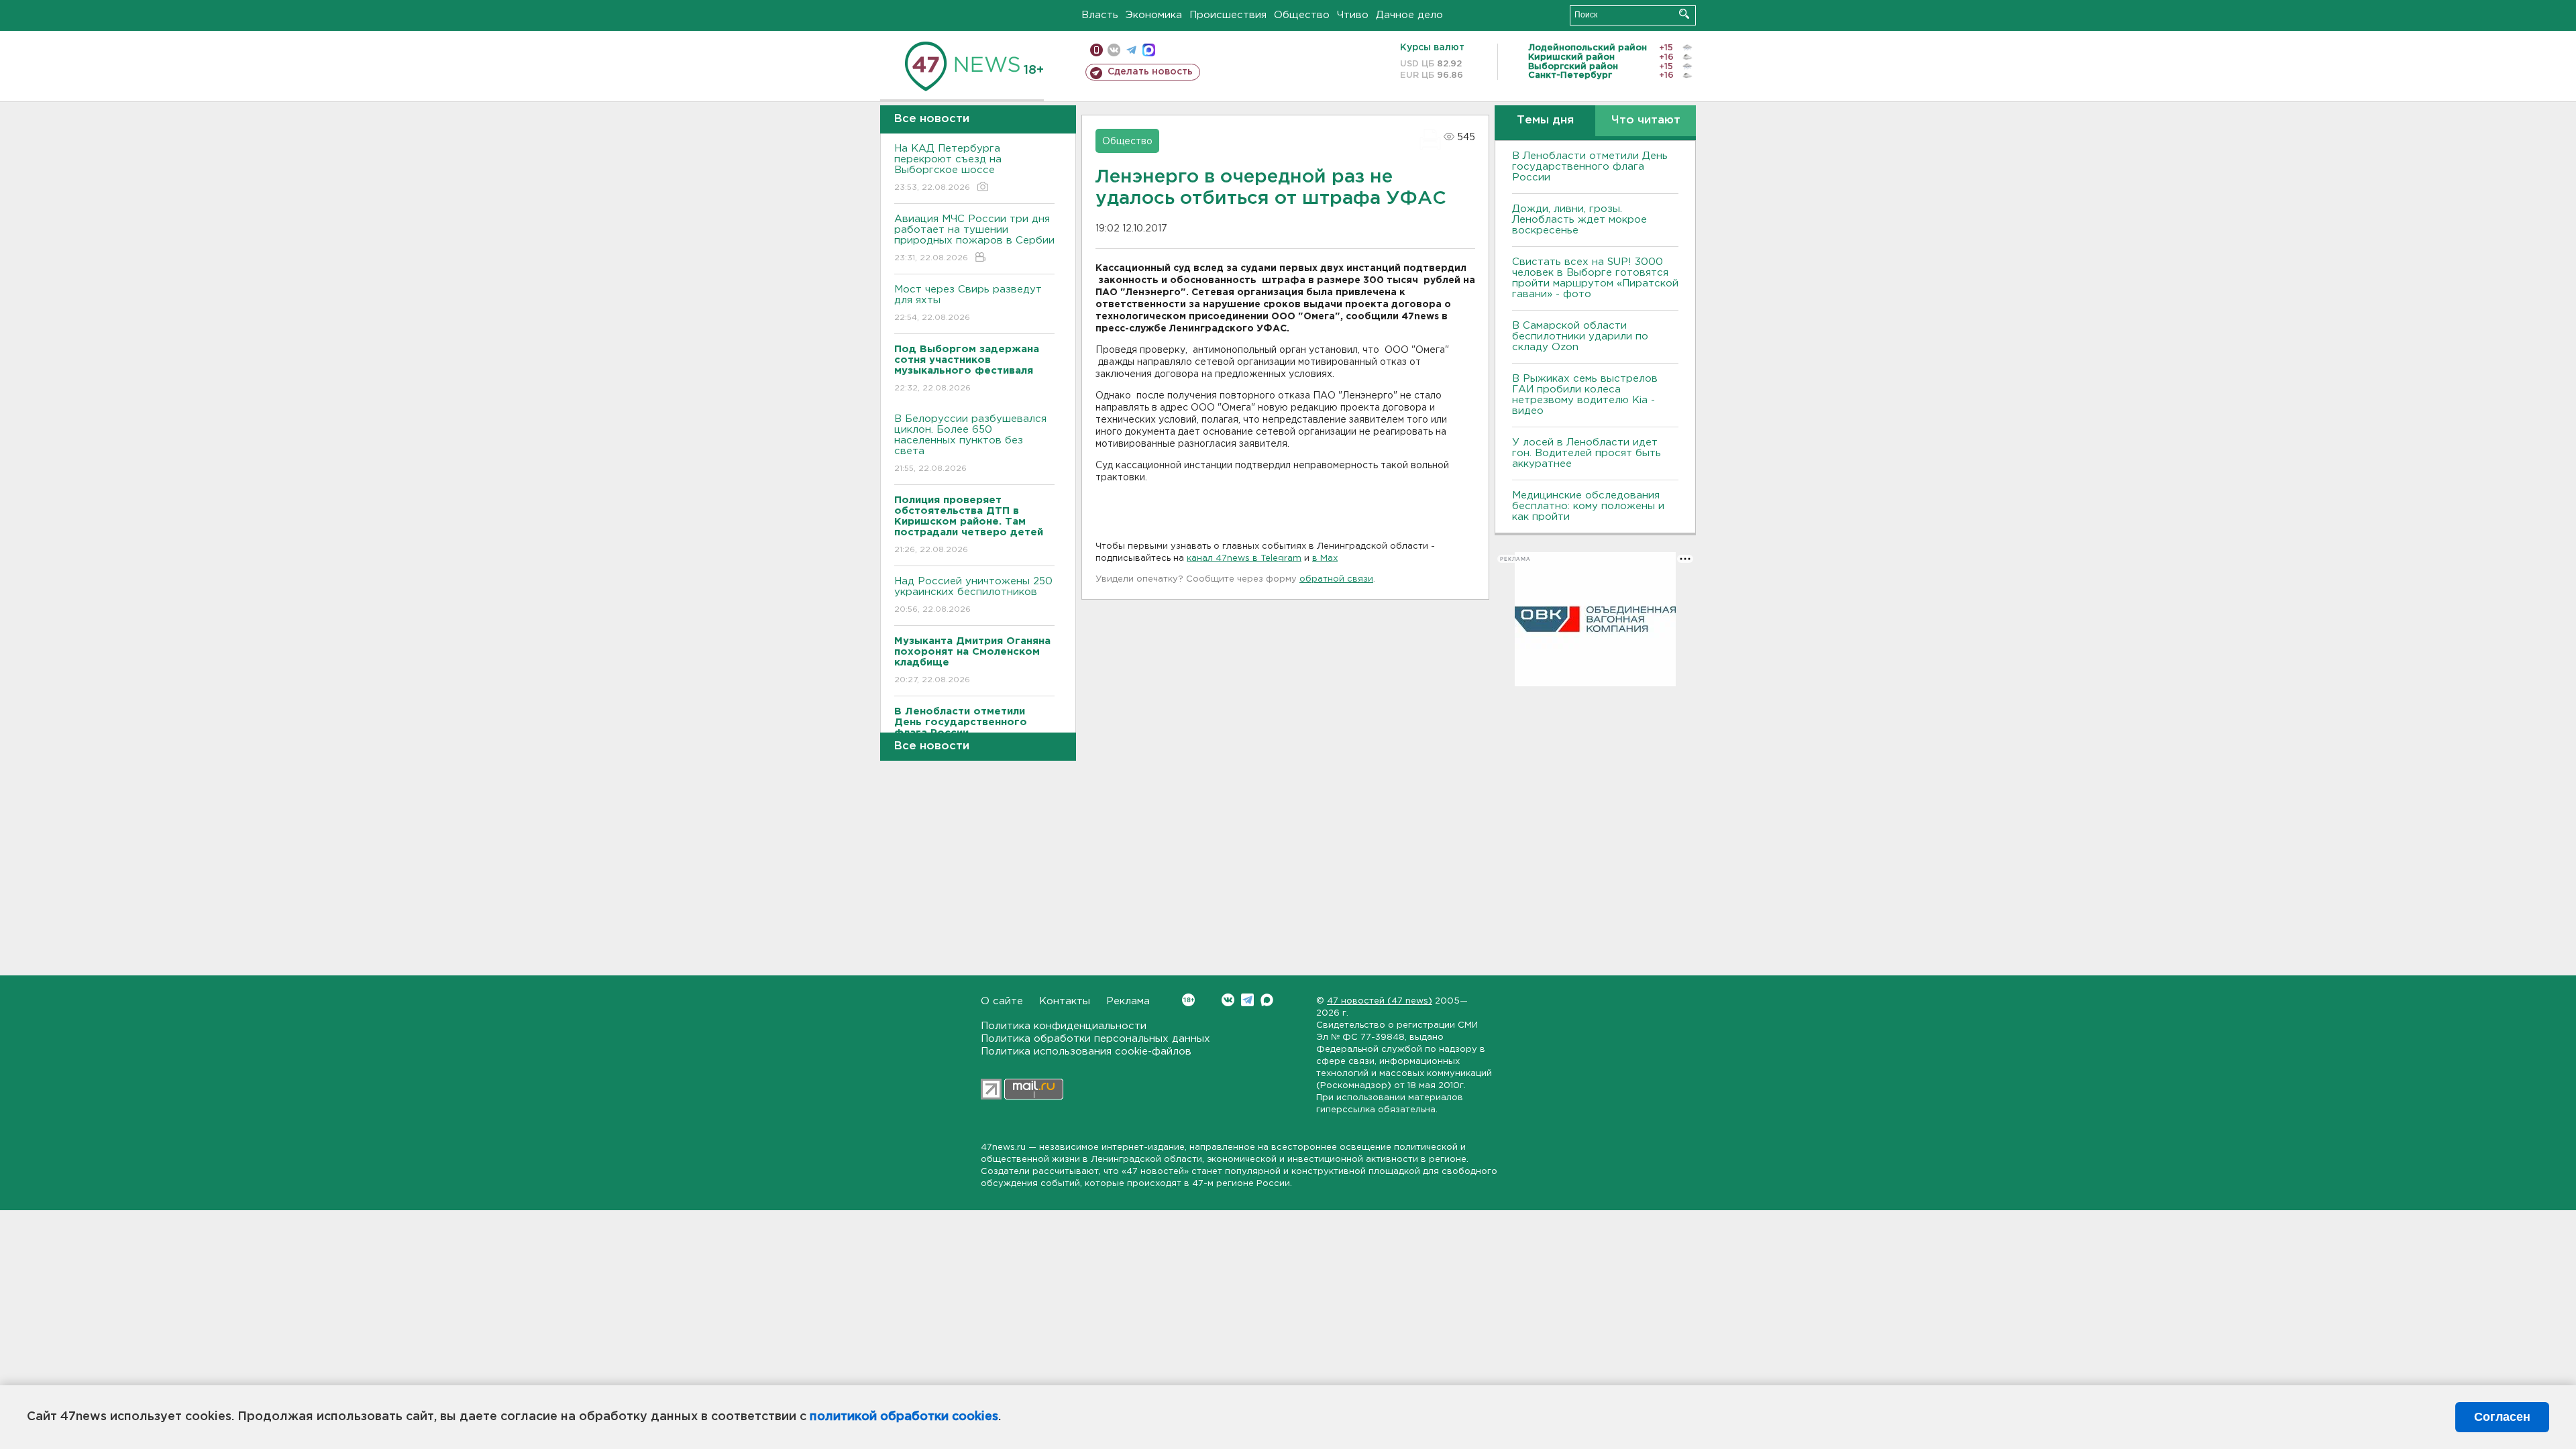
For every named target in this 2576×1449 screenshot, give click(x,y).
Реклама (1128, 1001)
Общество (1302, 15)
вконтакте (1114, 50)
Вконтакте (1228, 1000)
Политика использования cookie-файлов (1086, 1052)
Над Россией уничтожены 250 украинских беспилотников (973, 595)
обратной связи (1336, 579)
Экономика (1154, 15)
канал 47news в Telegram (1244, 558)
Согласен (2502, 1417)
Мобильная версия (1096, 50)
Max (1267, 1000)
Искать (1684, 14)
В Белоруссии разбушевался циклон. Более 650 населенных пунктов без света (970, 443)
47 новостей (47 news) (1380, 1001)
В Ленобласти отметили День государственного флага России (1590, 167)
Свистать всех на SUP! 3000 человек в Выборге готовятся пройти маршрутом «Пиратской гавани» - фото (1595, 278)
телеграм (1131, 50)
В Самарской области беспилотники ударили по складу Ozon (1580, 336)
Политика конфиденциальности (1064, 1026)
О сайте (1002, 1001)
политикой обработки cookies (904, 1417)
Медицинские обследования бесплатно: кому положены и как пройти (1588, 506)
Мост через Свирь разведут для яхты (968, 303)
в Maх (1325, 558)
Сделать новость (1150, 72)
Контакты (1065, 1001)
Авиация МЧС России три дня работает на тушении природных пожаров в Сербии (974, 238)
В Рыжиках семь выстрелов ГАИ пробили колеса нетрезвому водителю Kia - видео (1585, 395)
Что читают (1646, 120)
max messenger (1149, 50)
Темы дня (1545, 120)
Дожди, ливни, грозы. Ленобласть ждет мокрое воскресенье (1579, 220)
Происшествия (1228, 15)
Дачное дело (1409, 15)
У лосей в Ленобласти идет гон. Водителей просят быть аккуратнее (1587, 453)
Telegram (1247, 1000)
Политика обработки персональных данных (1095, 1039)
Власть (1100, 15)
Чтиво (1353, 15)
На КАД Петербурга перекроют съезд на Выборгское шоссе (948, 168)
